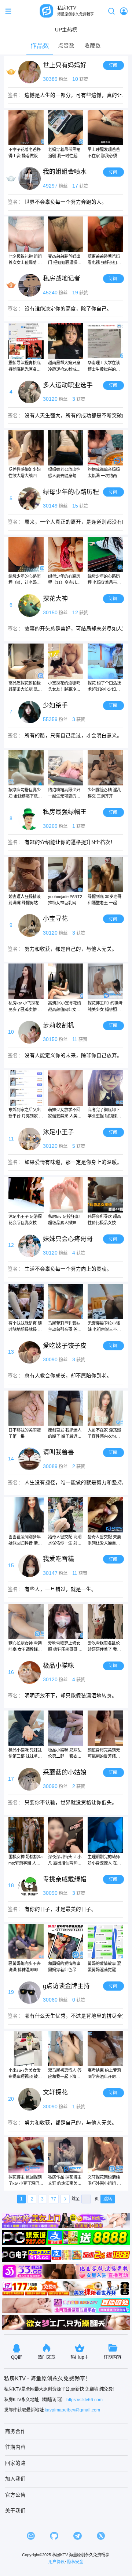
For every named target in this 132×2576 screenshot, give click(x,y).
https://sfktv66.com (85, 2400)
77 (54, 2199)
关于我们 (15, 2511)
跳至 (76, 2199)
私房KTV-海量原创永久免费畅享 (81, 2555)
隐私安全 (75, 2562)
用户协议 (56, 2562)
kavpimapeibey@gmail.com (72, 2410)
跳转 (108, 2199)
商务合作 (15, 2431)
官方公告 (15, 2495)
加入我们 (15, 2479)
